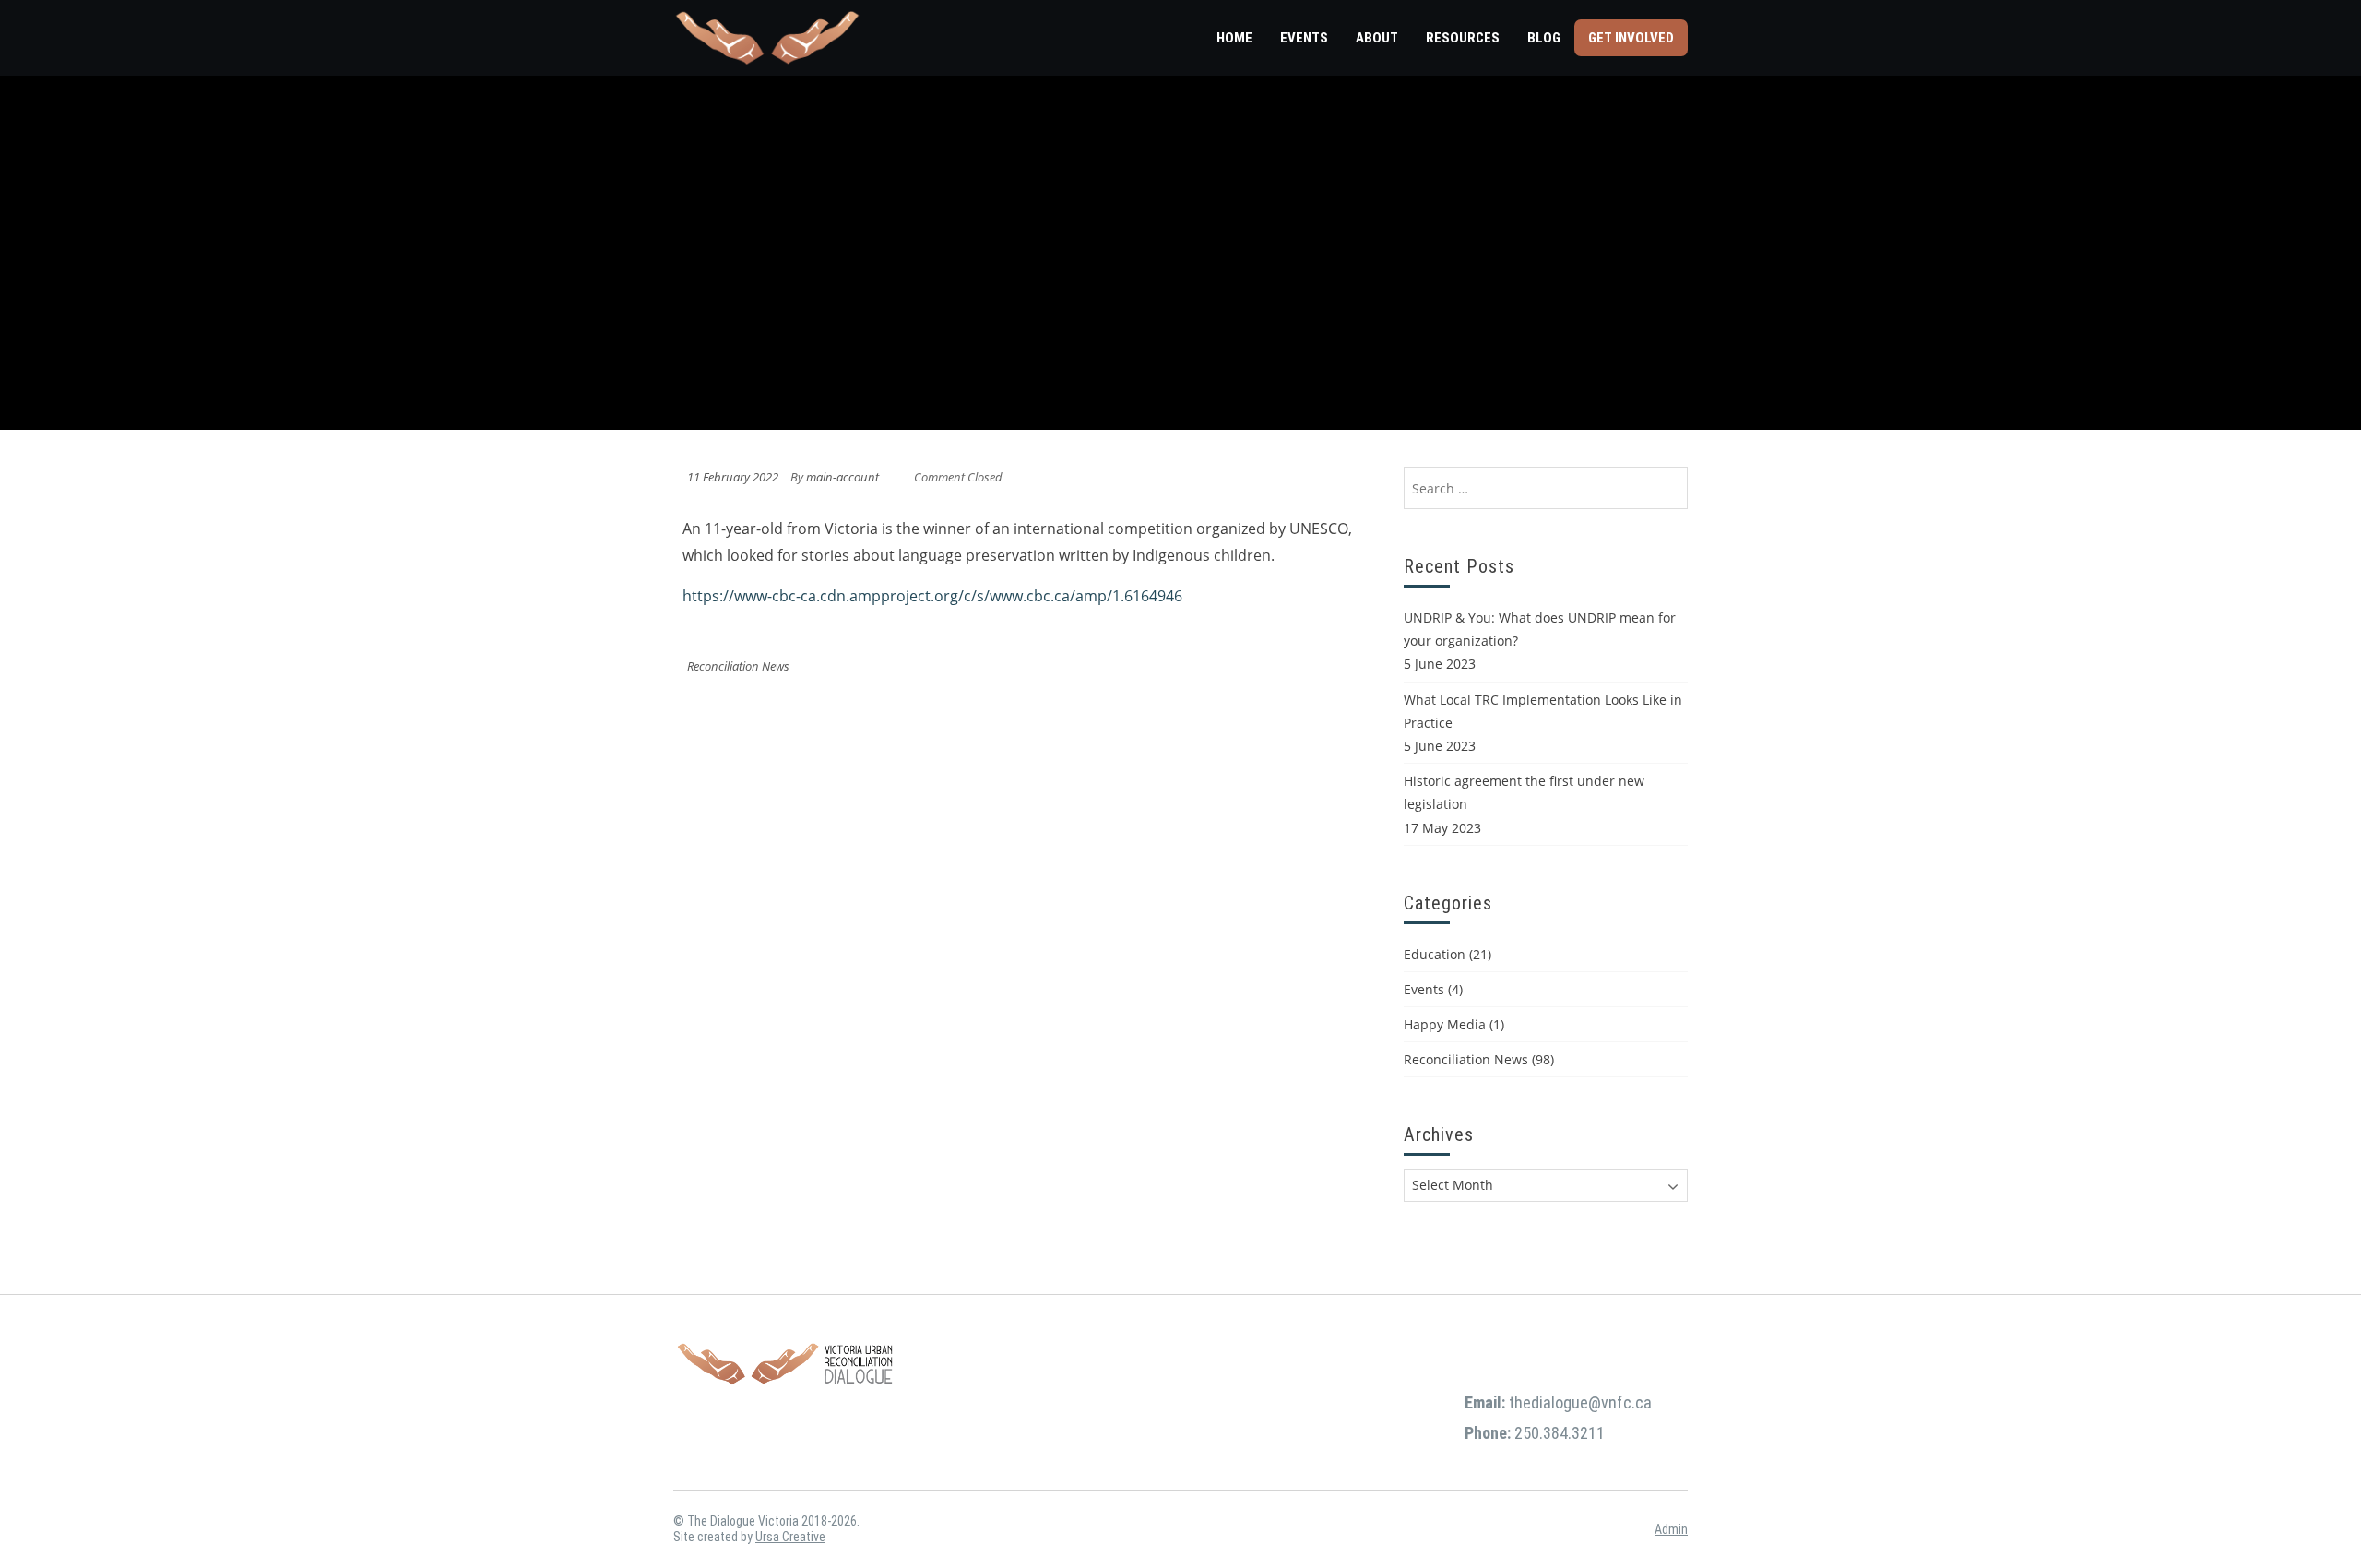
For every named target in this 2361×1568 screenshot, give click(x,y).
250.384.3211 (1560, 1433)
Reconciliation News (738, 666)
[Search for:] (1546, 488)
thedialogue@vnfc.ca (1580, 1402)
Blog (1544, 38)
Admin (1671, 1529)
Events (1304, 38)
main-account (842, 477)
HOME (1234, 38)
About (1377, 38)
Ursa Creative (790, 1537)
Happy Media (1445, 1024)
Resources (1463, 38)
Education (1435, 954)
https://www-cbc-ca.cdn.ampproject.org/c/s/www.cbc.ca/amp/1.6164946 (932, 596)
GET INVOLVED (1631, 38)
